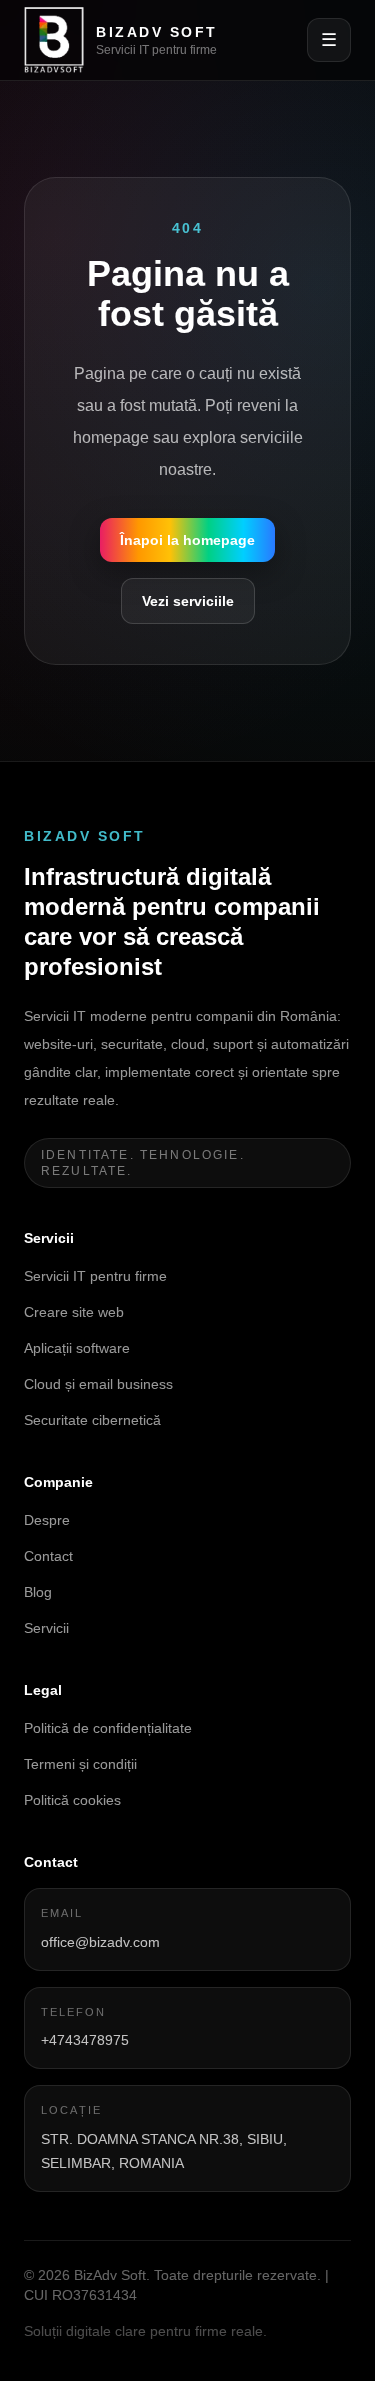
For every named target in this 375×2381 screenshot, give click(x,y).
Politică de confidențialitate (108, 1728)
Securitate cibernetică (92, 1420)
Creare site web (74, 1312)
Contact (48, 1556)
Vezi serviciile (188, 601)
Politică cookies (72, 1800)
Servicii (46, 1628)
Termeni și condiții (80, 1764)
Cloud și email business (98, 1384)
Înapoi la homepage (187, 540)
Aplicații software (77, 1348)
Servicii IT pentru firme (95, 1276)
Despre (47, 1520)
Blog (38, 1592)
